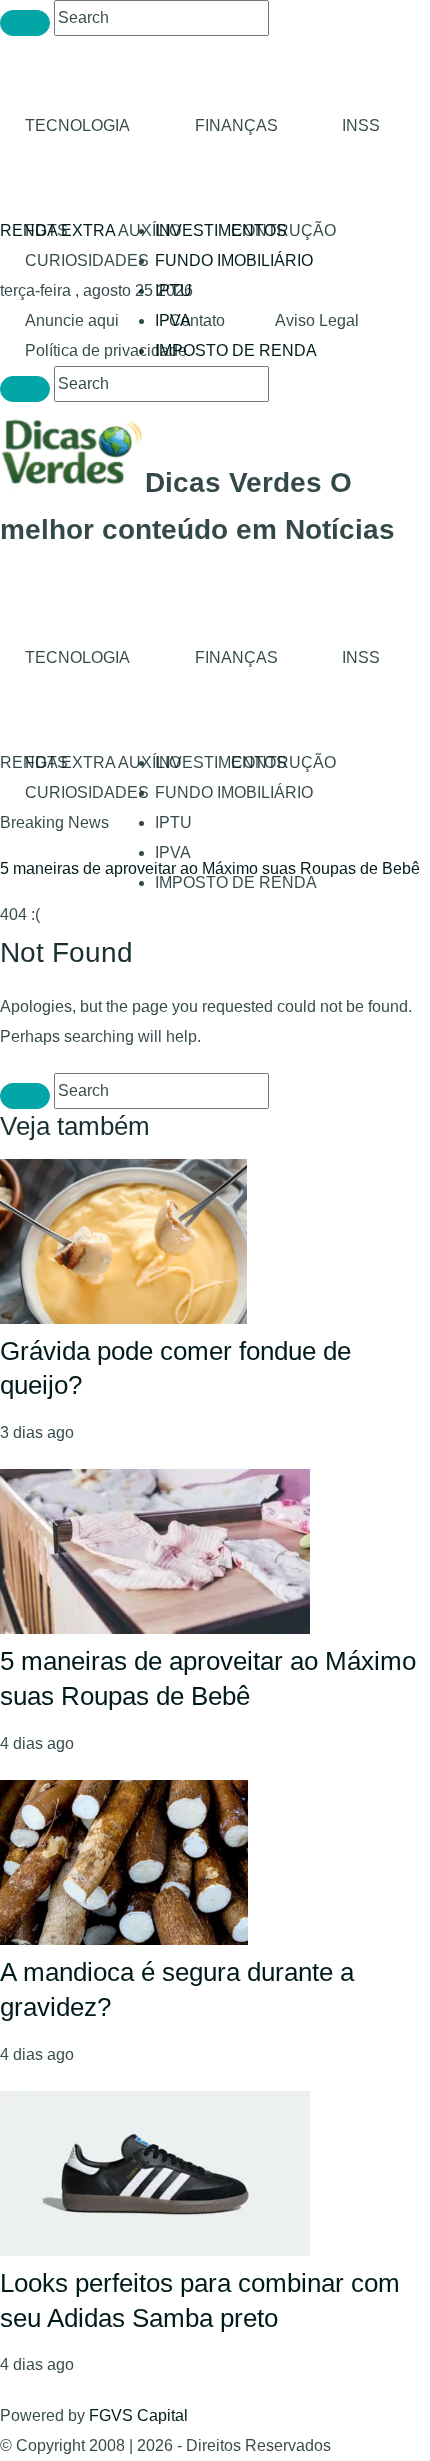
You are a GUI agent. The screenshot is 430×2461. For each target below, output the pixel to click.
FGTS (46, 230)
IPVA (173, 852)
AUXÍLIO (149, 230)
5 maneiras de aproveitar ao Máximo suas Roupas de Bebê (210, 868)
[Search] (25, 23)
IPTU (173, 290)
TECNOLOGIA (77, 125)
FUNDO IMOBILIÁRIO (234, 260)
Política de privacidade (106, 350)
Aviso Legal (317, 320)
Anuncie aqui (72, 320)
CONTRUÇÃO (283, 230)
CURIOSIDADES (87, 260)
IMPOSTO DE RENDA (236, 350)
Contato (197, 320)
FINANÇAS (236, 125)
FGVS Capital (138, 2415)
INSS (361, 125)
